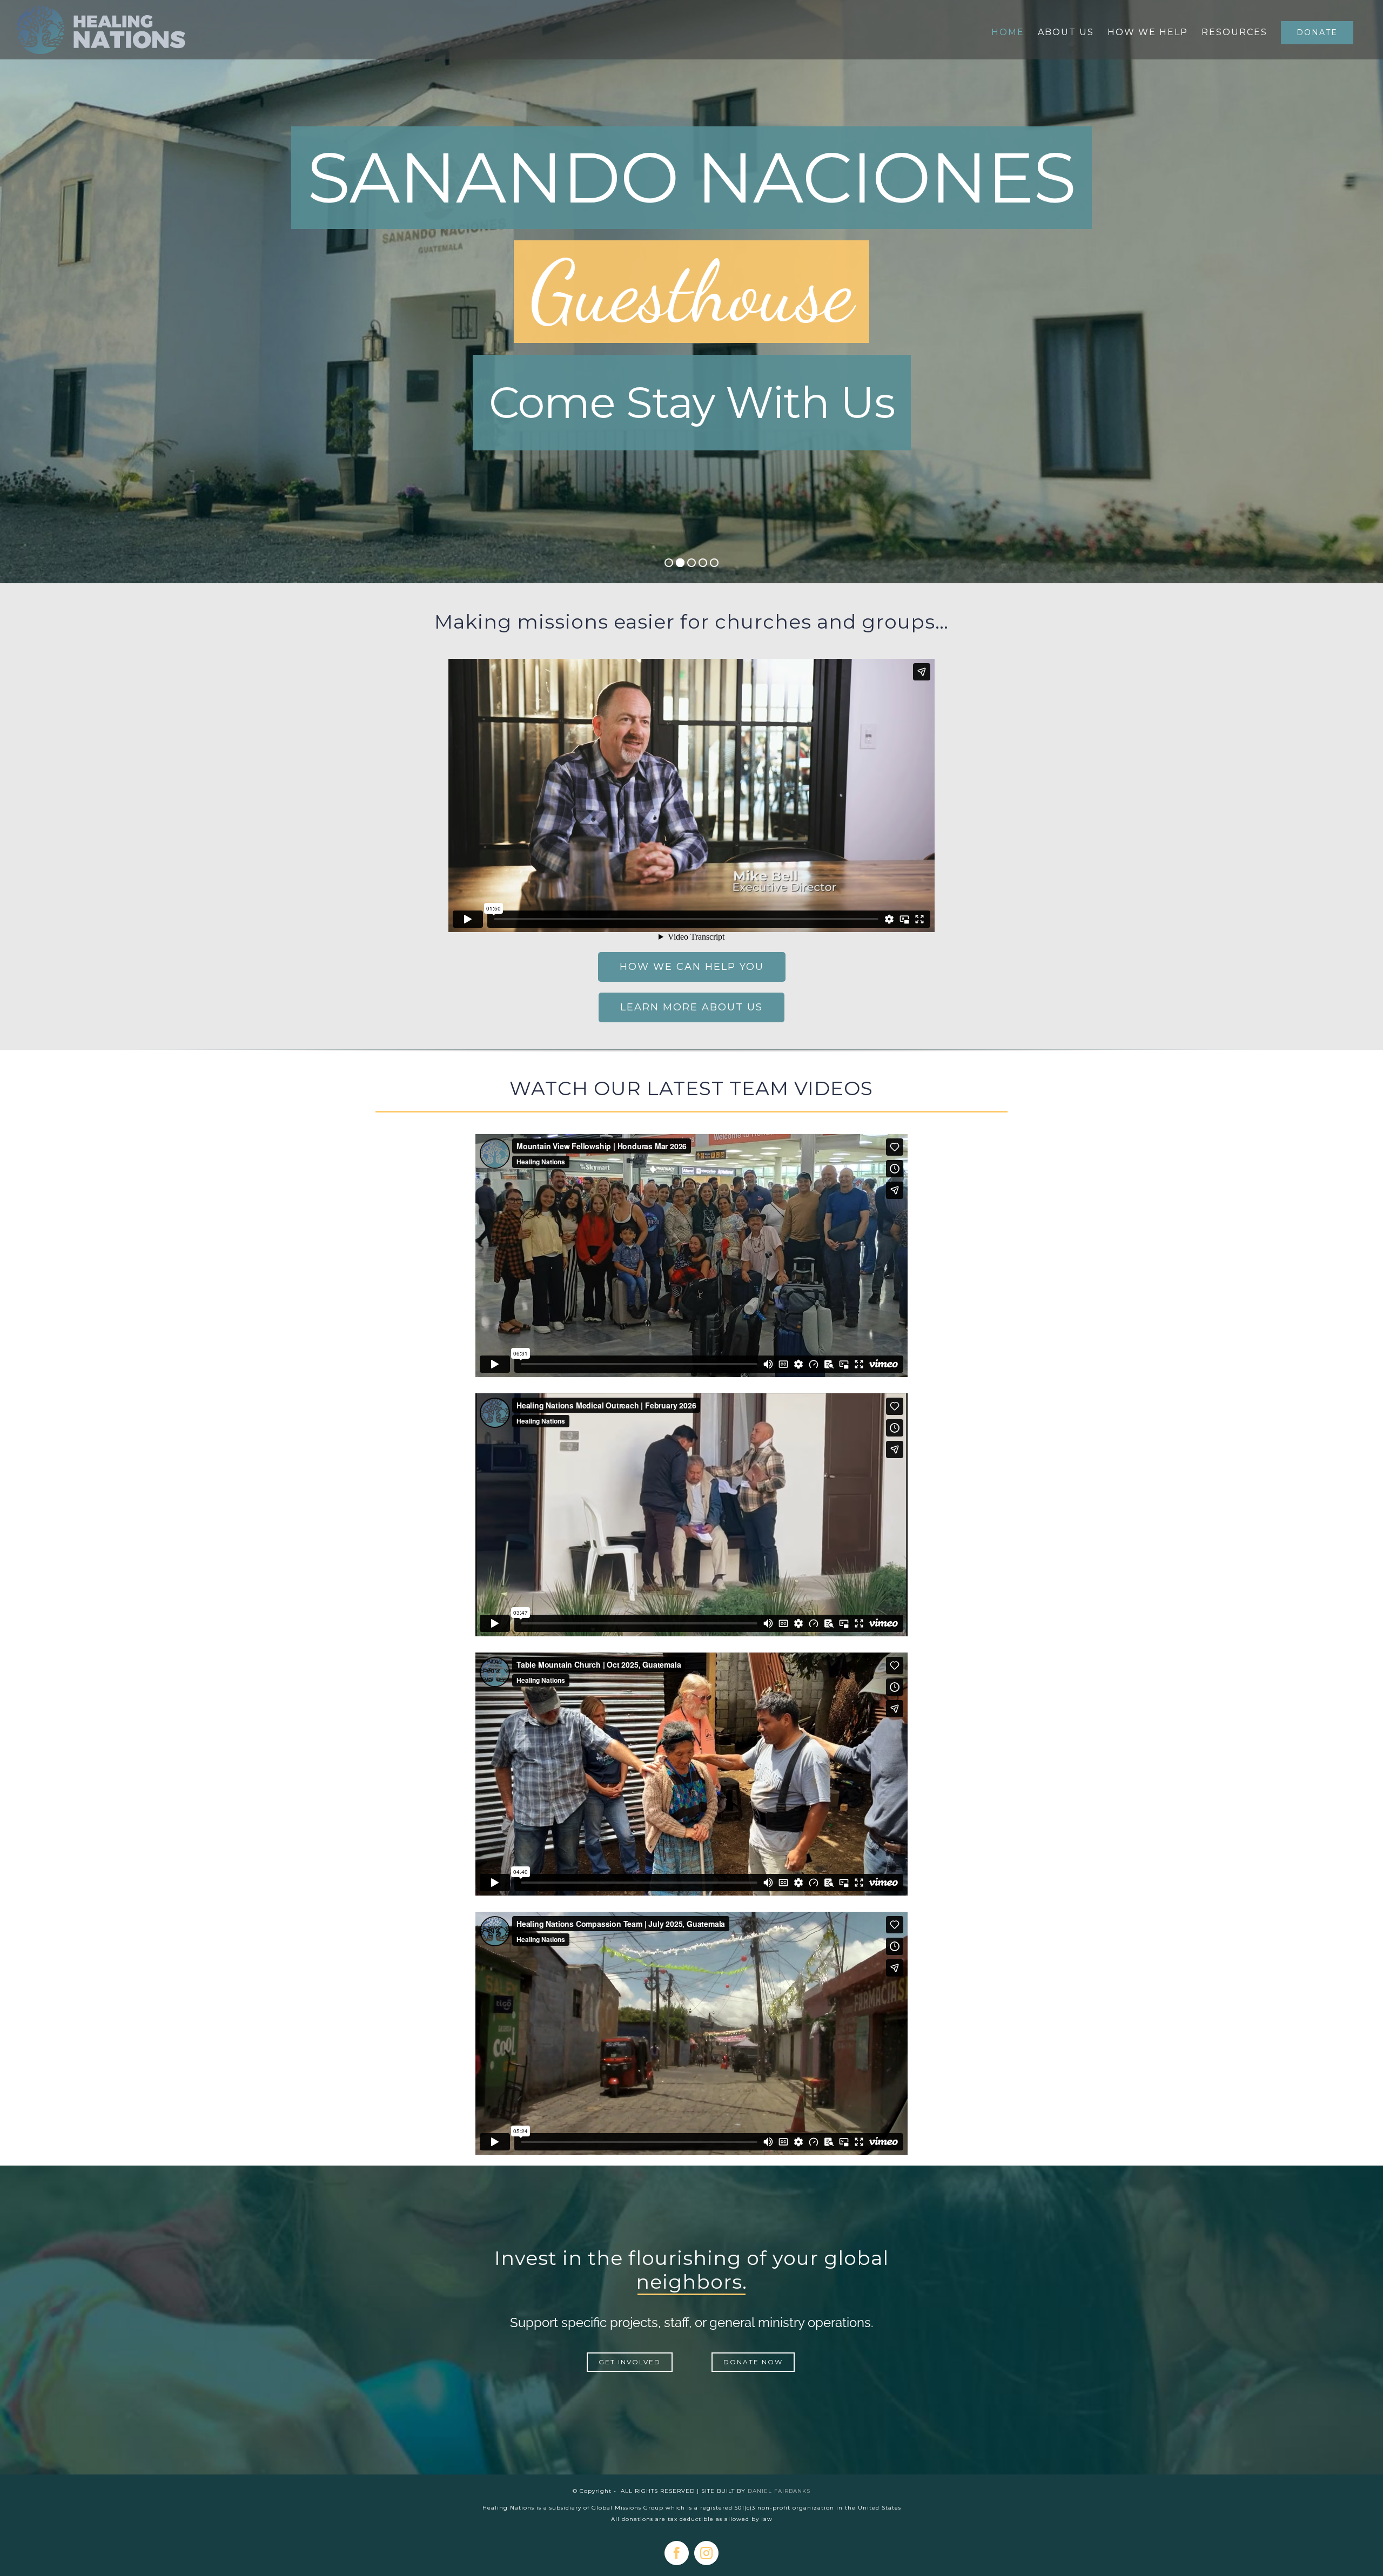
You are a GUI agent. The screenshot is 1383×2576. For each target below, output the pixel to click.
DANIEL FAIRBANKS (779, 2491)
